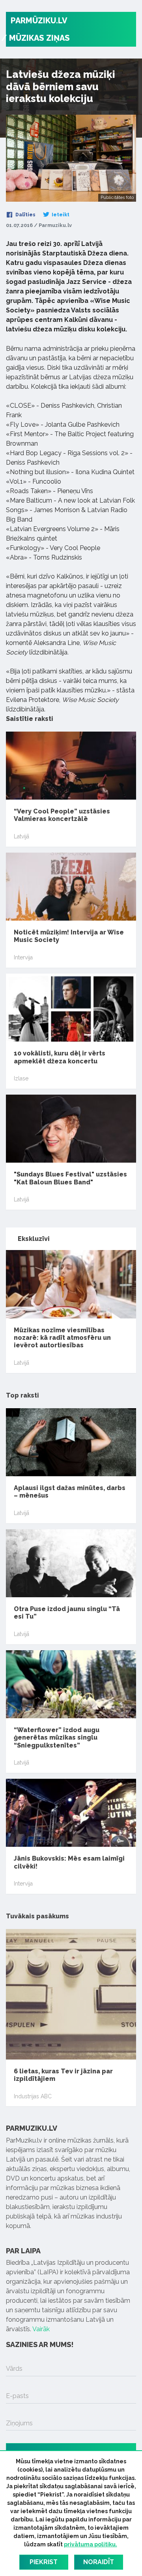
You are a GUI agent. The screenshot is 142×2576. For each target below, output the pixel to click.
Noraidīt (99, 2562)
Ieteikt (60, 215)
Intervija (23, 957)
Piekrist (44, 2562)
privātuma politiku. (91, 2544)
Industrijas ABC (33, 2096)
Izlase (21, 1078)
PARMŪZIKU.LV (39, 21)
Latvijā (21, 836)
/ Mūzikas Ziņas (35, 38)
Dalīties (25, 215)
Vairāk (41, 2329)
